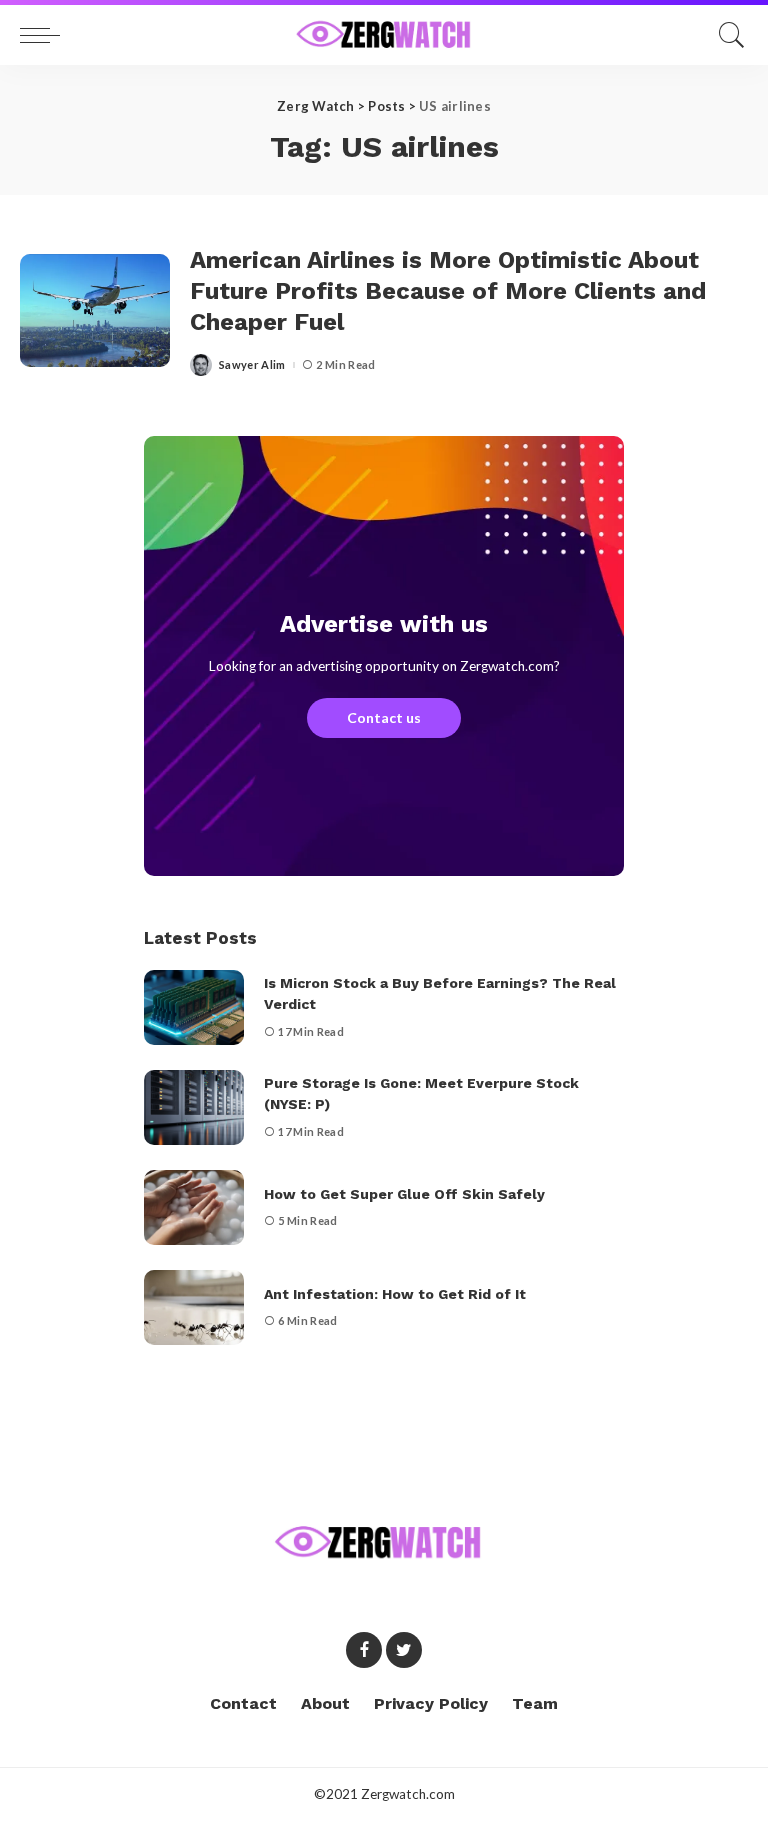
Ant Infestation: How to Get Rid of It (395, 1294)
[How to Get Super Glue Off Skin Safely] (194, 1207)
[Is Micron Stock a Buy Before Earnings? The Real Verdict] (194, 1007)
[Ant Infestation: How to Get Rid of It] (194, 1307)
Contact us (384, 717)
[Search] (727, 35)
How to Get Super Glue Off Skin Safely (404, 1194)
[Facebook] (364, 1650)
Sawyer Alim (252, 364)
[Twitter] (404, 1650)
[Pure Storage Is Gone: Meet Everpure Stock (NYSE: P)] (194, 1107)
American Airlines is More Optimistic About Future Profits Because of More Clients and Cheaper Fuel (448, 291)
